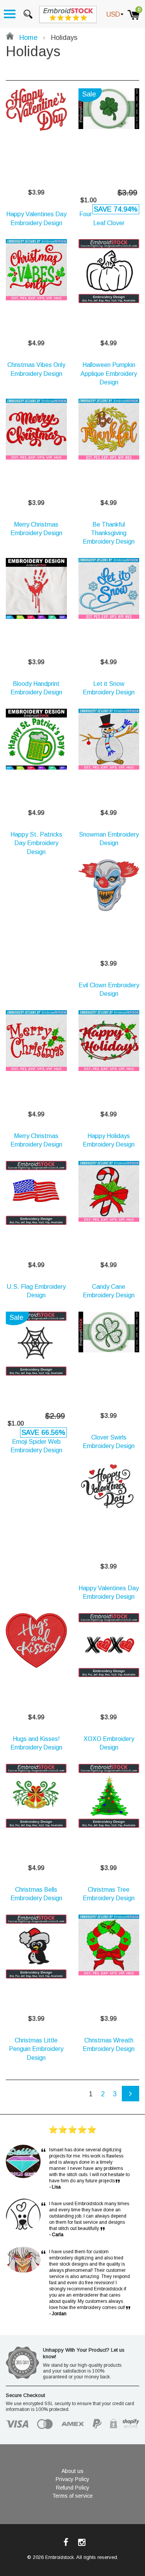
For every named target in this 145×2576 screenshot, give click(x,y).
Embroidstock (60, 2557)
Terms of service (72, 2496)
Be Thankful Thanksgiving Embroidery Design (109, 533)
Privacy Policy (72, 2479)
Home (27, 38)
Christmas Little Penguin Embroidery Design (36, 2049)
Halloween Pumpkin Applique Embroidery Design (109, 374)
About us (72, 2471)
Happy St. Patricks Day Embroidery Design (36, 843)
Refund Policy (73, 2488)
